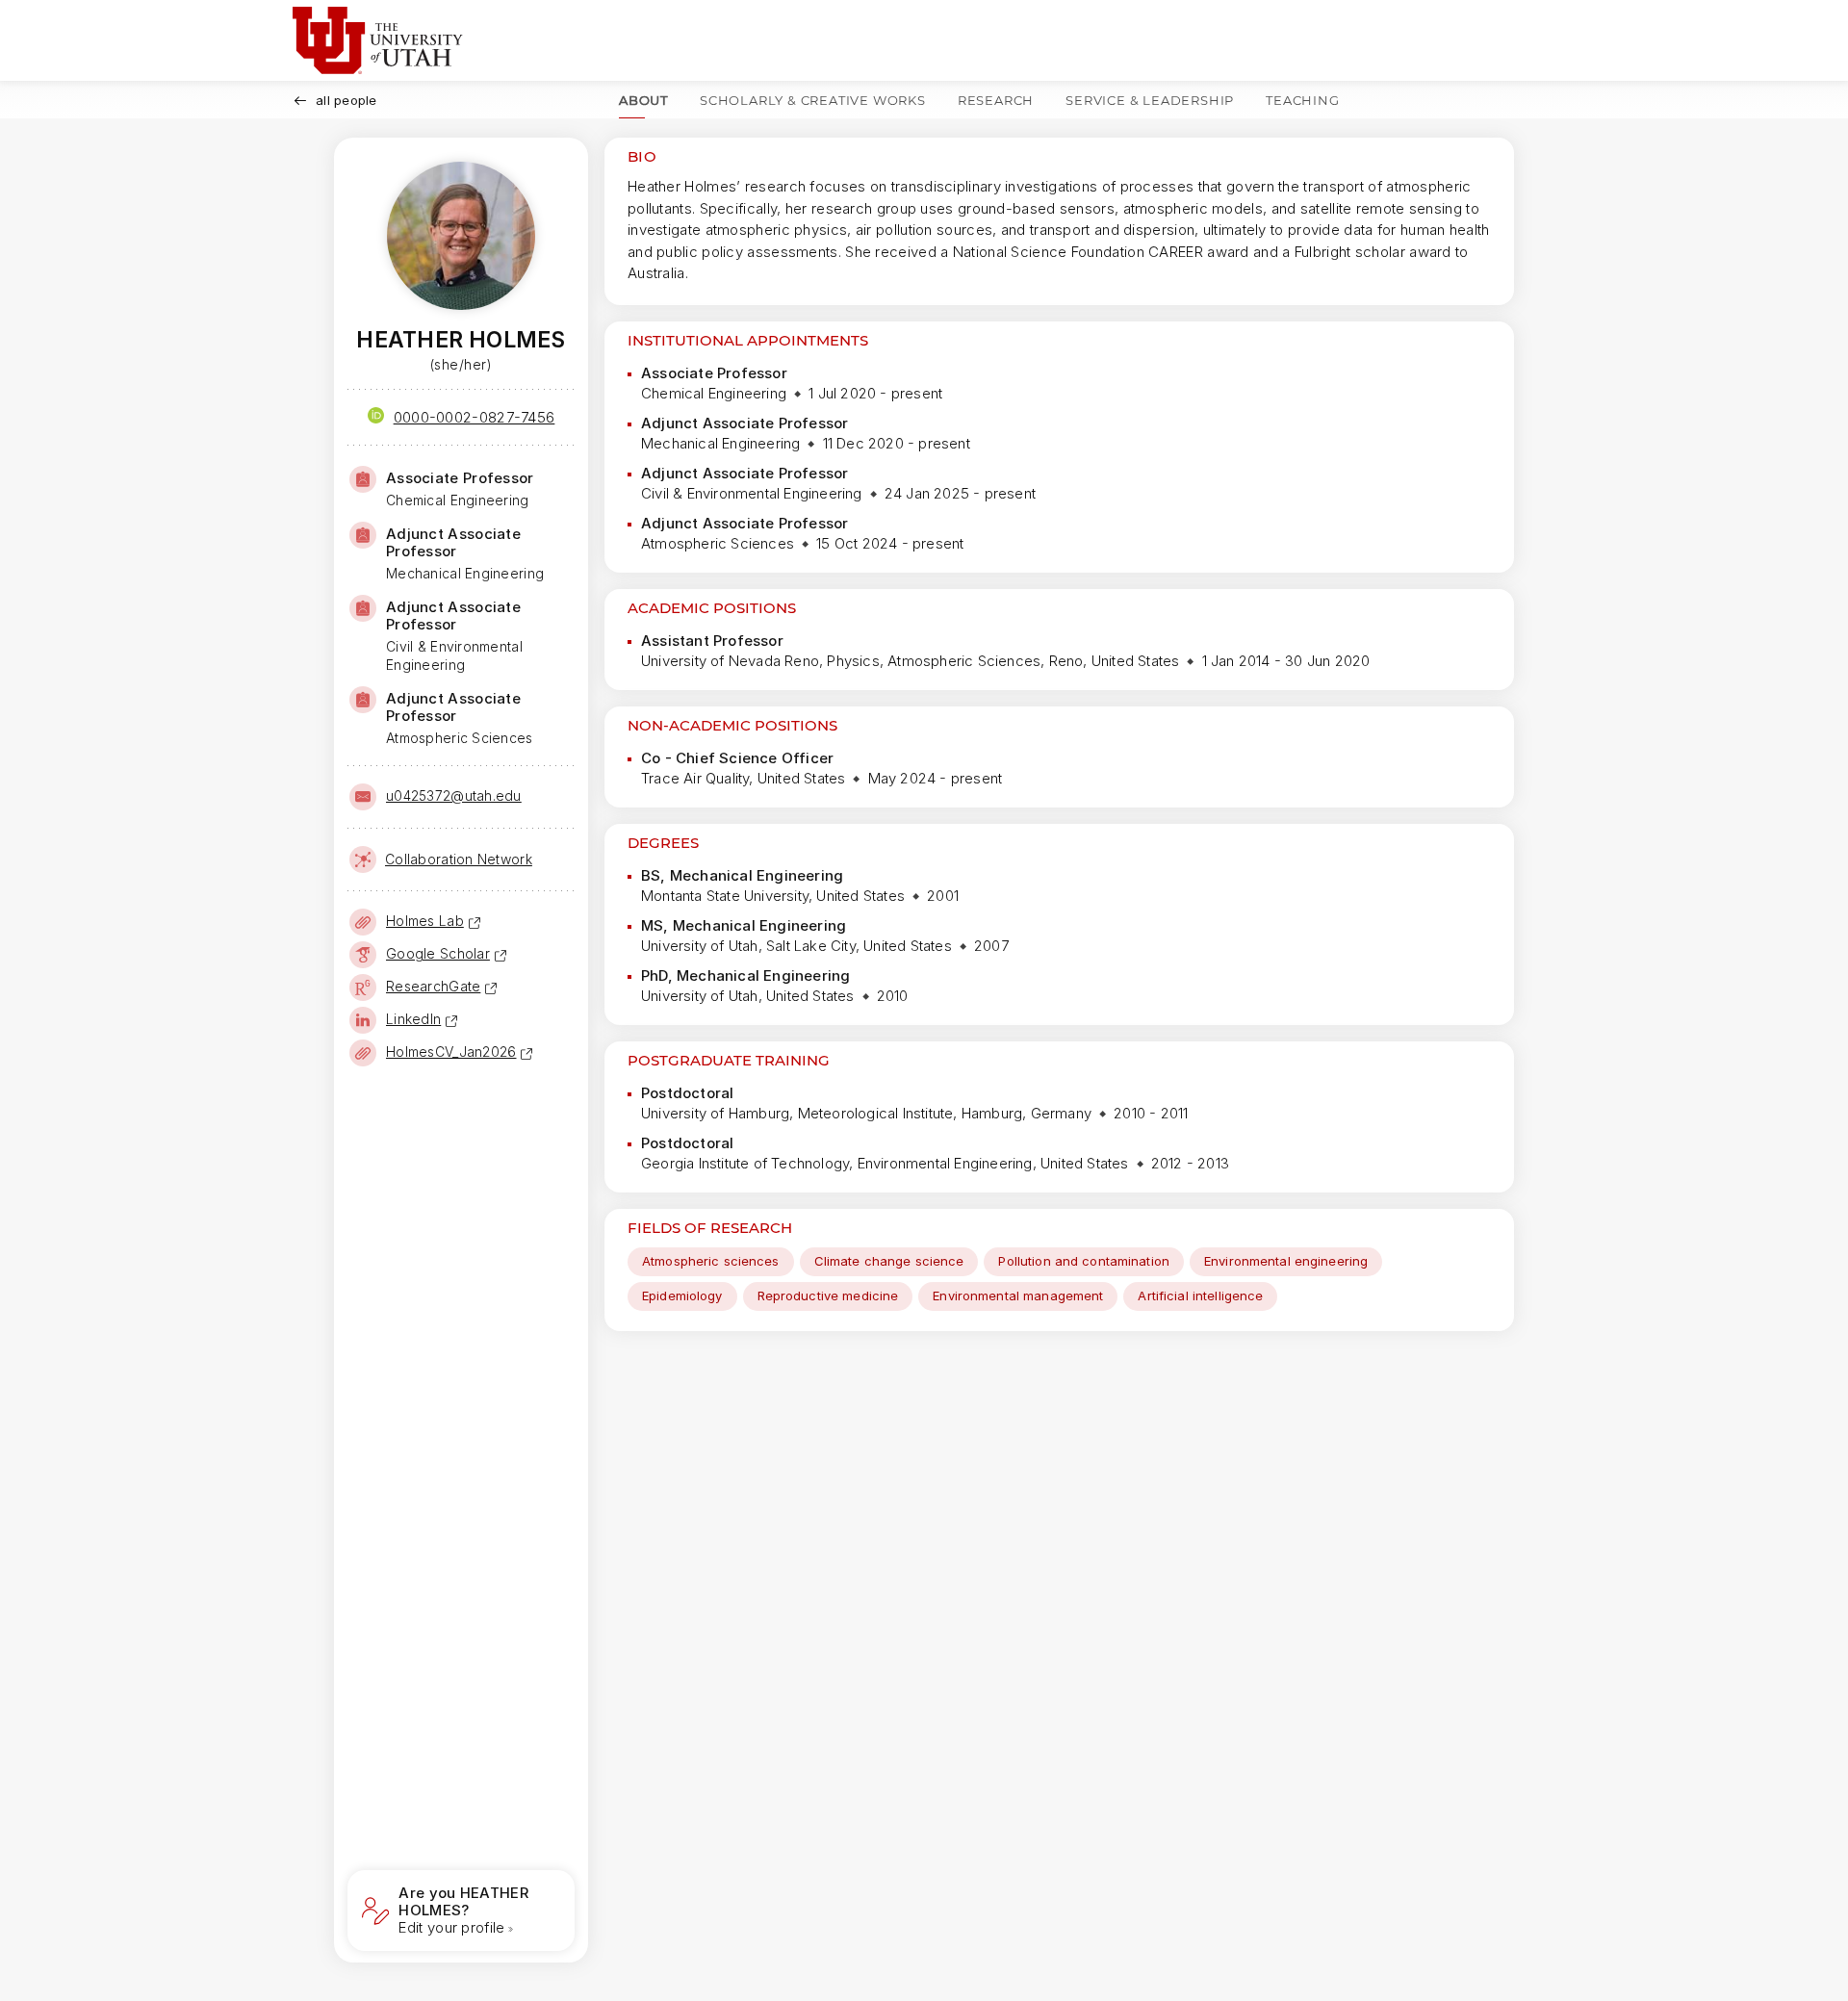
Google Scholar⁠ (438, 953)
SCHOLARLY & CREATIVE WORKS (813, 100)
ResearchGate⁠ (433, 986)
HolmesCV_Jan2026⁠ (451, 1052)
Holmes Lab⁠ (425, 921)
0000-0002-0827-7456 (475, 417)
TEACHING (1302, 100)
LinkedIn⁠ (413, 1019)
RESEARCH (996, 100)
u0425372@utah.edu (454, 795)
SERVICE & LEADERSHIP (1150, 100)
